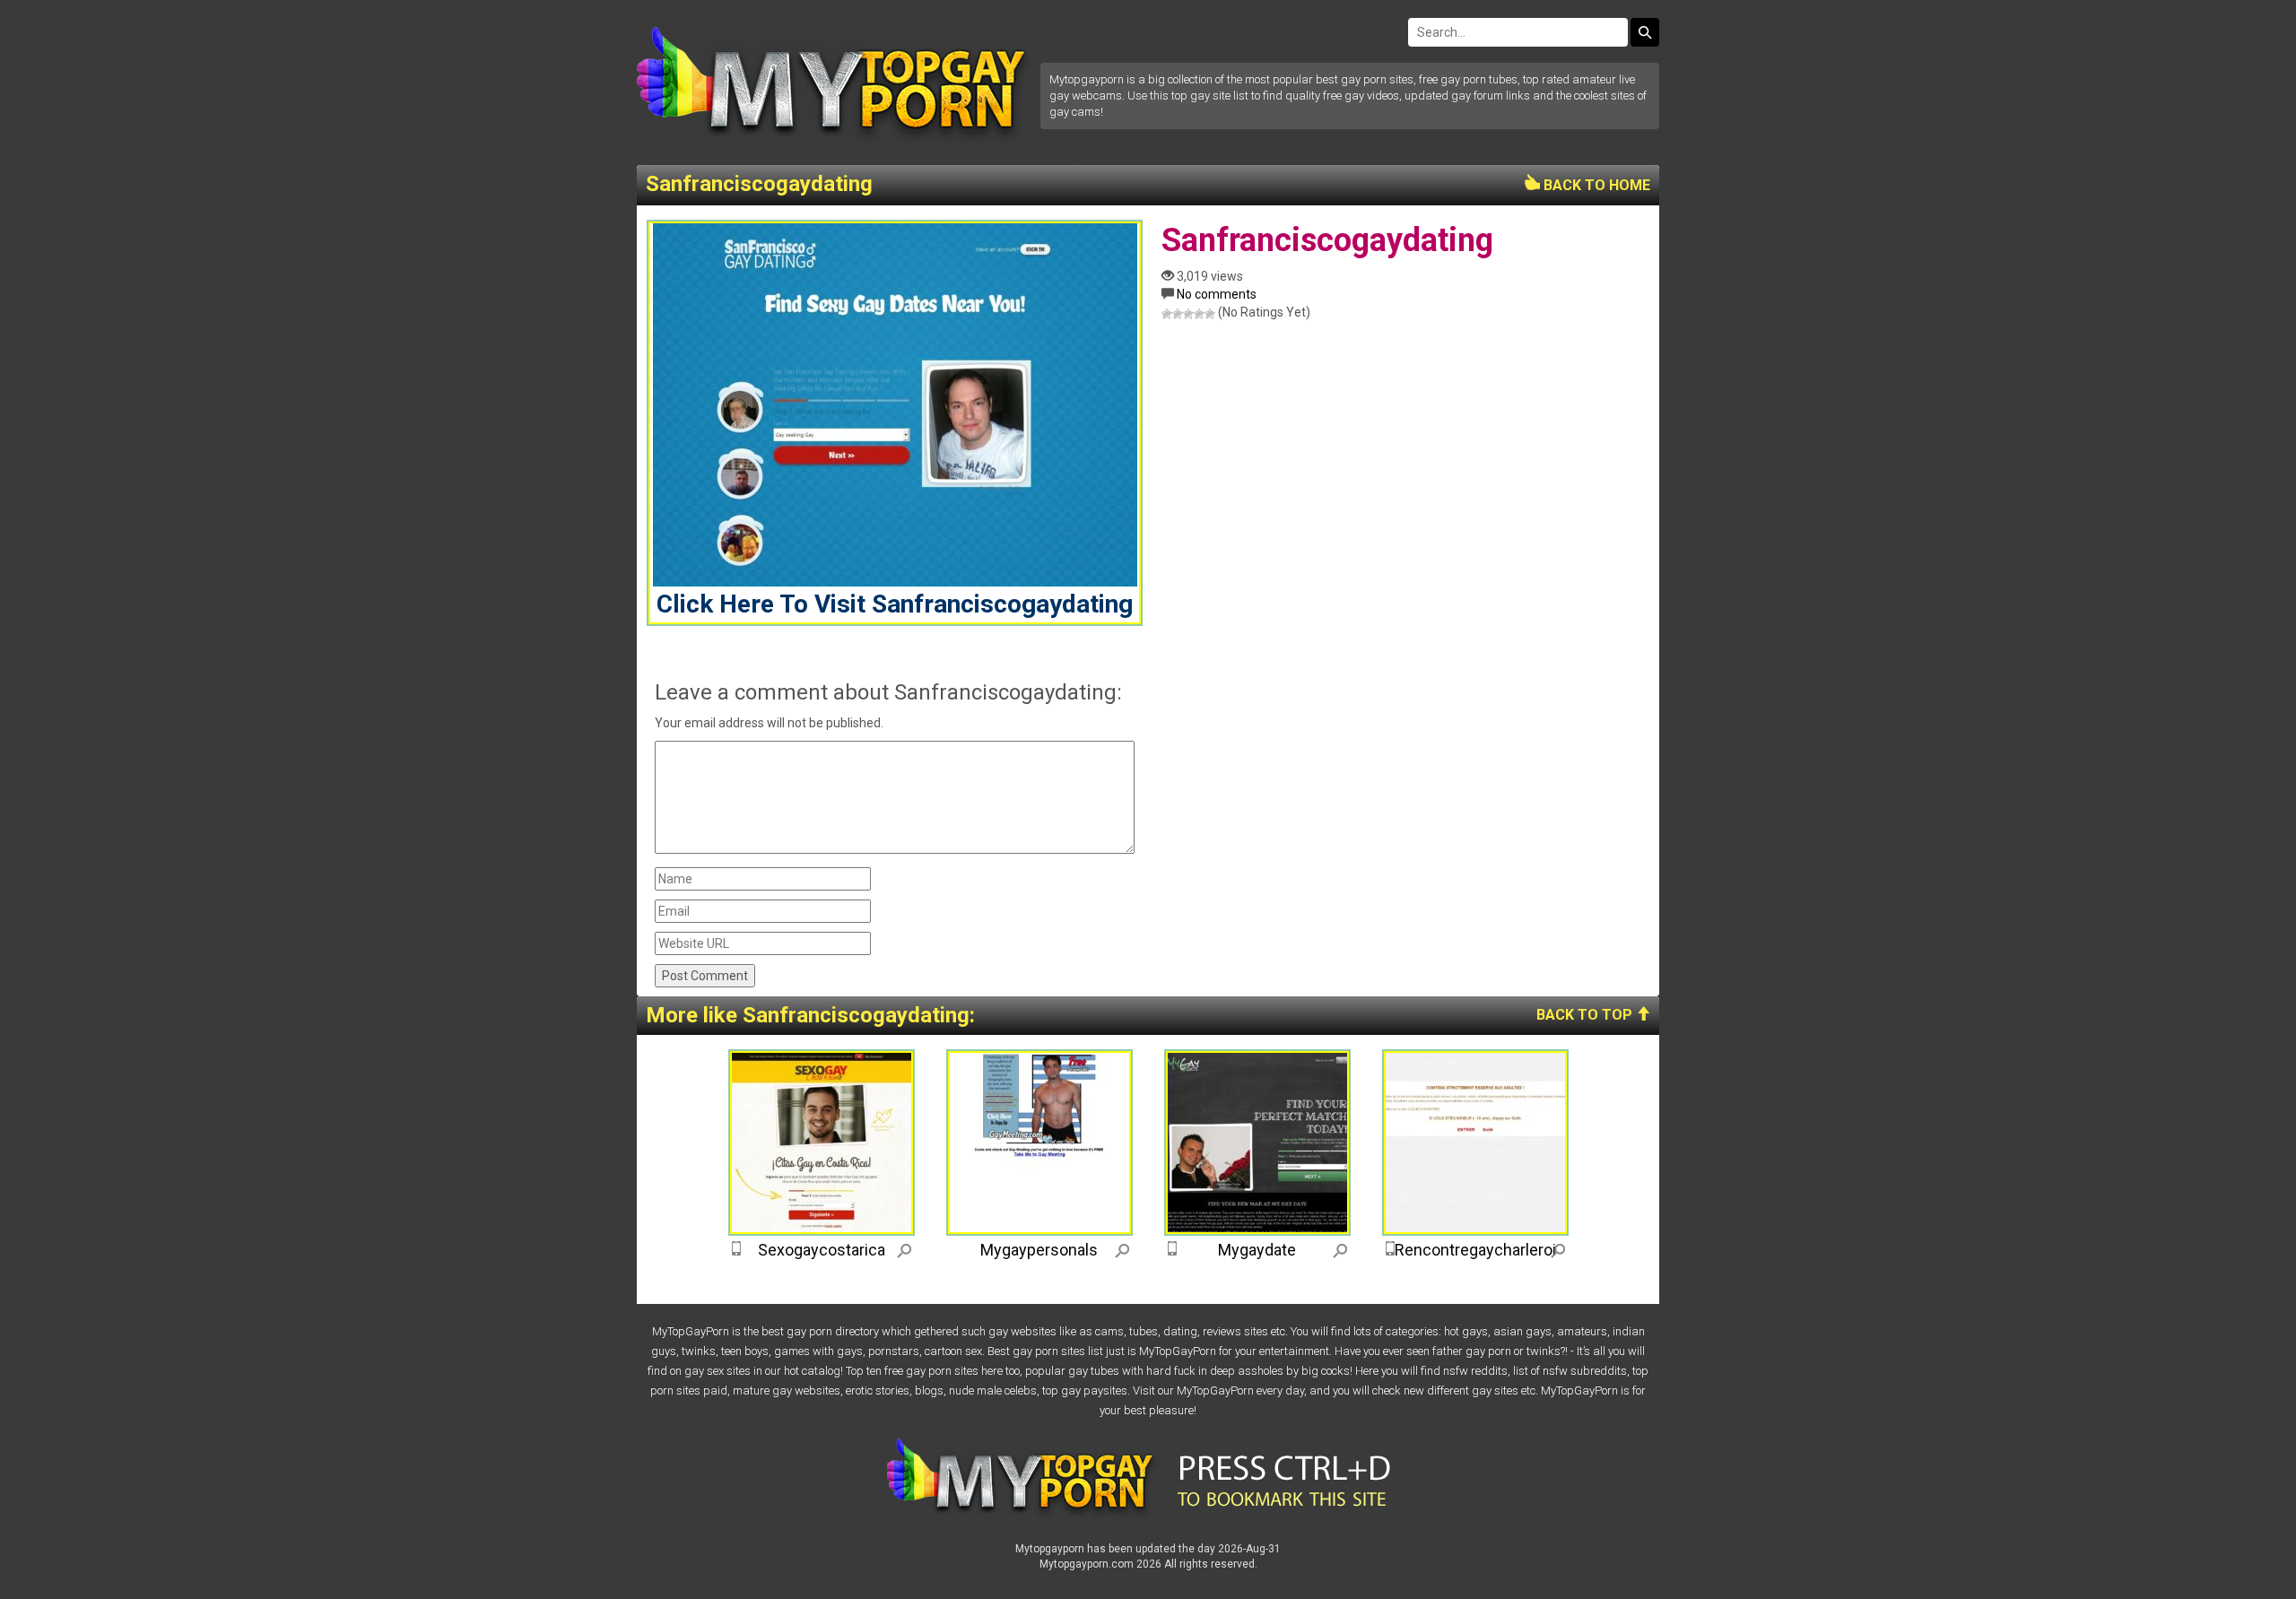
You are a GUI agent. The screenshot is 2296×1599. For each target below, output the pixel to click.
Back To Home (1595, 185)
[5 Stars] (1210, 314)
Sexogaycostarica (822, 1250)
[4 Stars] (1199, 314)
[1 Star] (1167, 314)
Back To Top (1586, 1015)
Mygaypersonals (1039, 1250)
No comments (1217, 294)
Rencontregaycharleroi (1475, 1250)
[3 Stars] (1188, 314)
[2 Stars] (1178, 314)
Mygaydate (1257, 1250)
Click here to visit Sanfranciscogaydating (895, 604)
